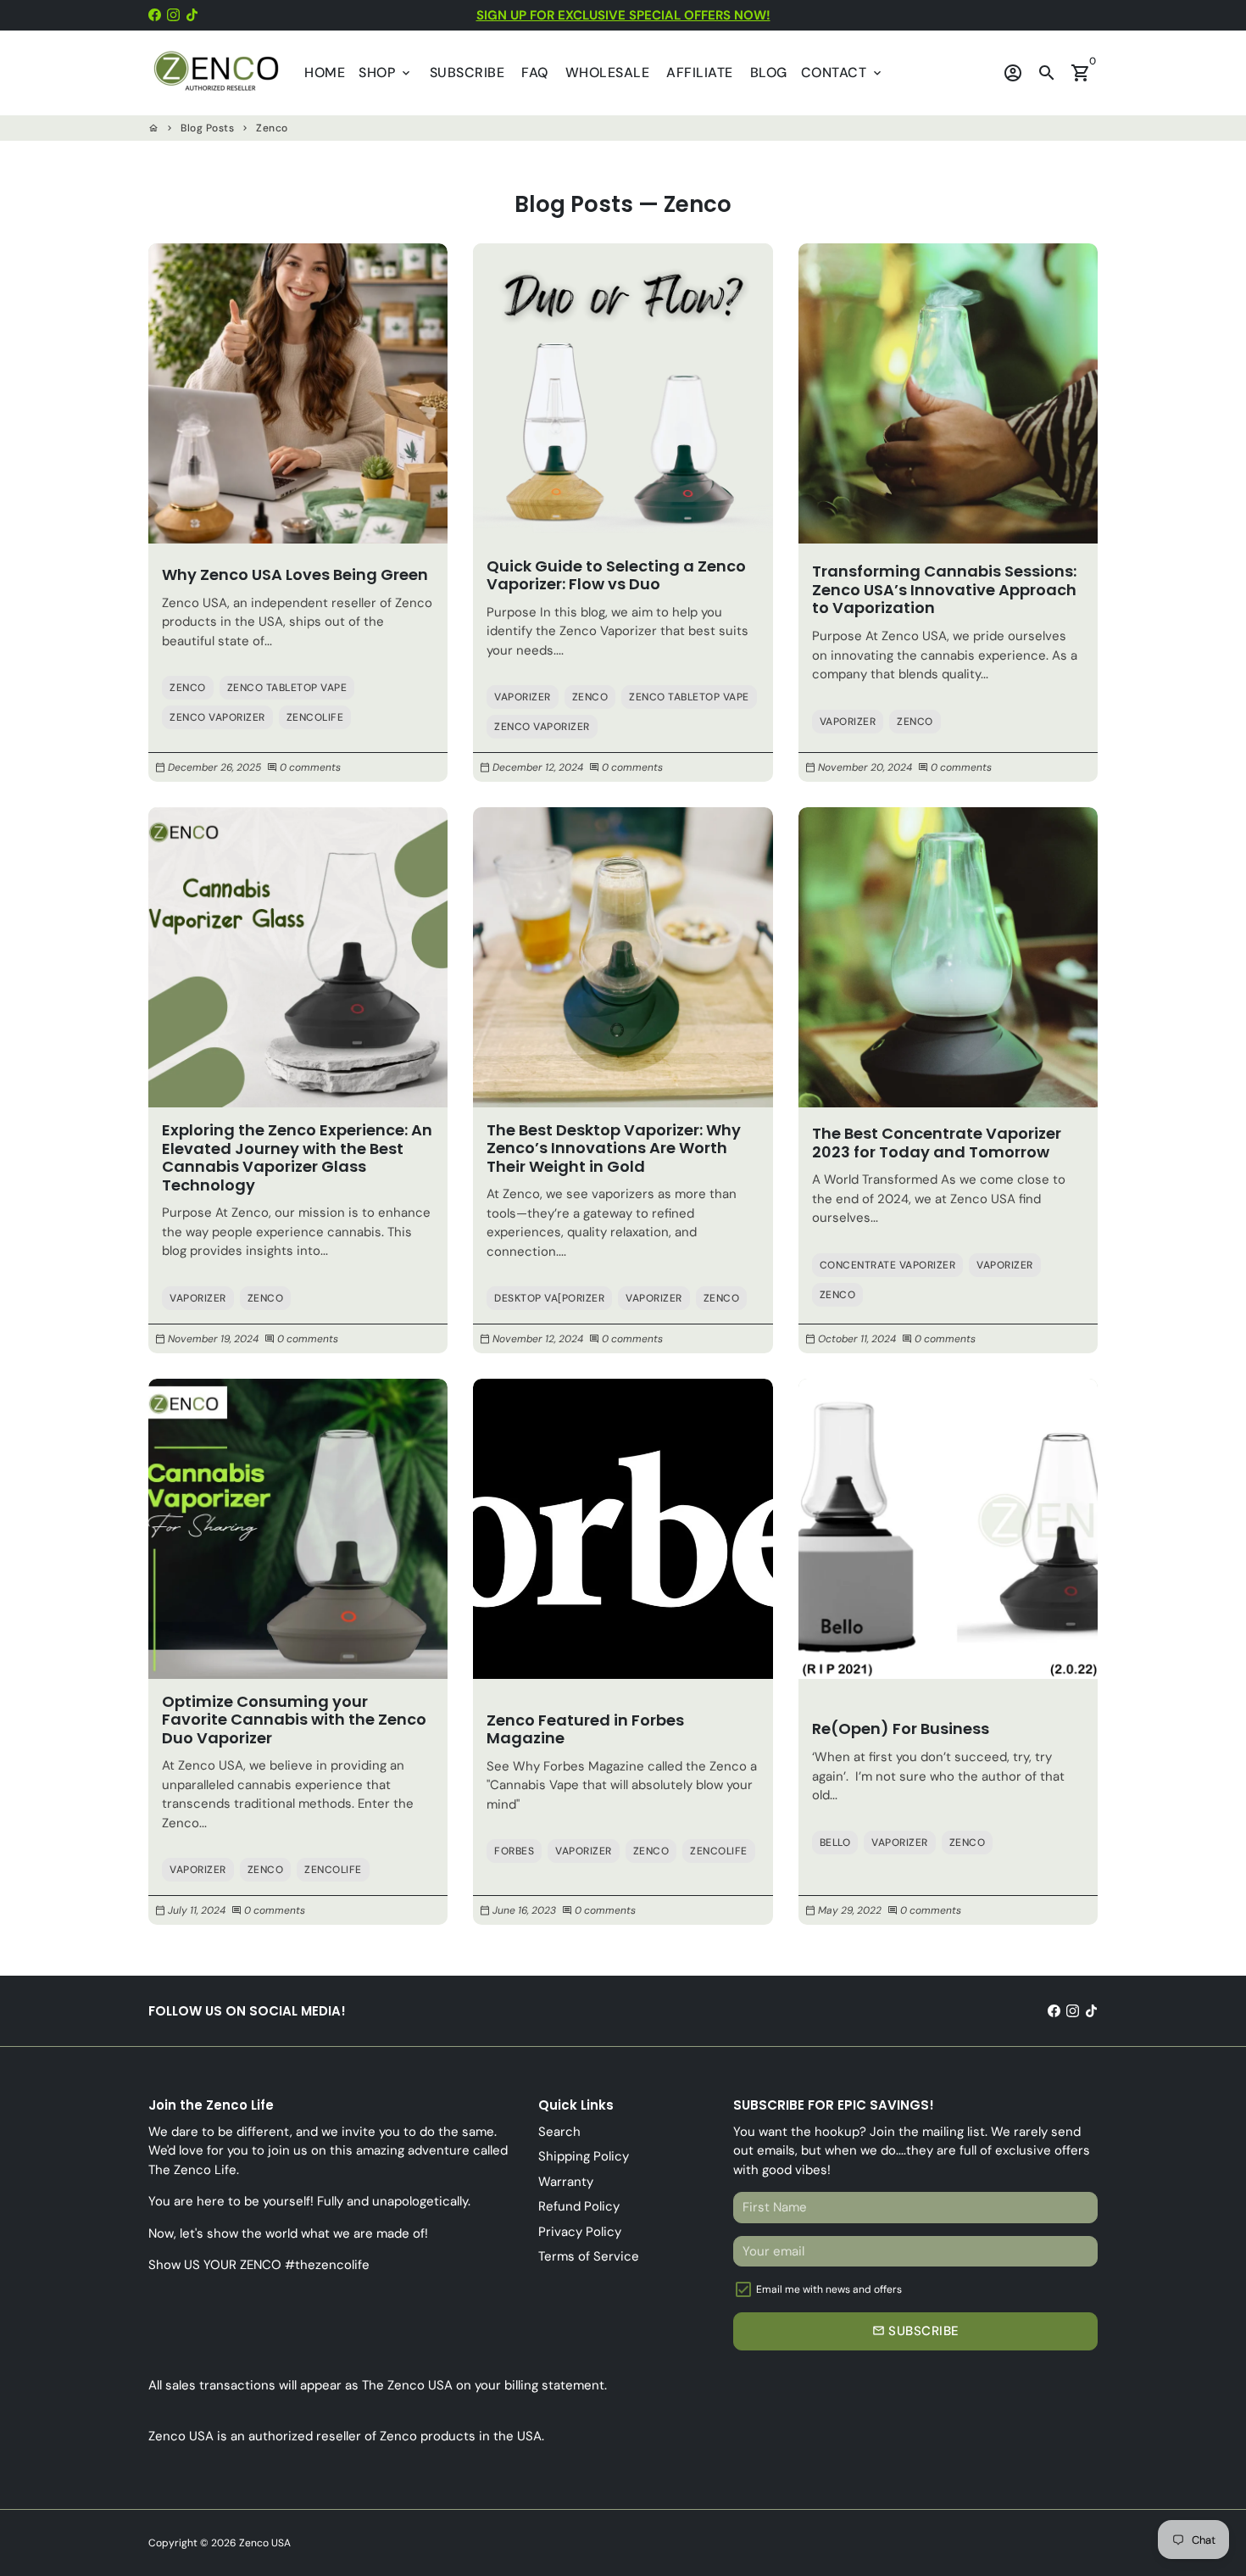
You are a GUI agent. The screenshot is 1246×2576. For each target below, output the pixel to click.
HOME (325, 72)
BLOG (769, 72)
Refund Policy (579, 2206)
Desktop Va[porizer (549, 1298)
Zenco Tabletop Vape (287, 688)
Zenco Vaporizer (217, 717)
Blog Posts (207, 128)
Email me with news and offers (829, 2289)
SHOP (386, 72)
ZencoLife (315, 717)
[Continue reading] (298, 393)
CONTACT (843, 72)
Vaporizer (523, 697)
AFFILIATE (700, 72)
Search (559, 2132)
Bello (835, 1843)
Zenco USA (265, 2543)
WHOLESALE (608, 72)
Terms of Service (589, 2256)
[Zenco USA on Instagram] (173, 15)
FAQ (535, 72)
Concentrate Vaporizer (888, 1265)
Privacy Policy (580, 2232)
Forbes (514, 1851)
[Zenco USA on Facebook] (155, 15)
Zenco (272, 128)
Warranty (566, 2182)
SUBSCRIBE (467, 72)
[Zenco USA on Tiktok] (192, 15)
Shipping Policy (584, 2156)
